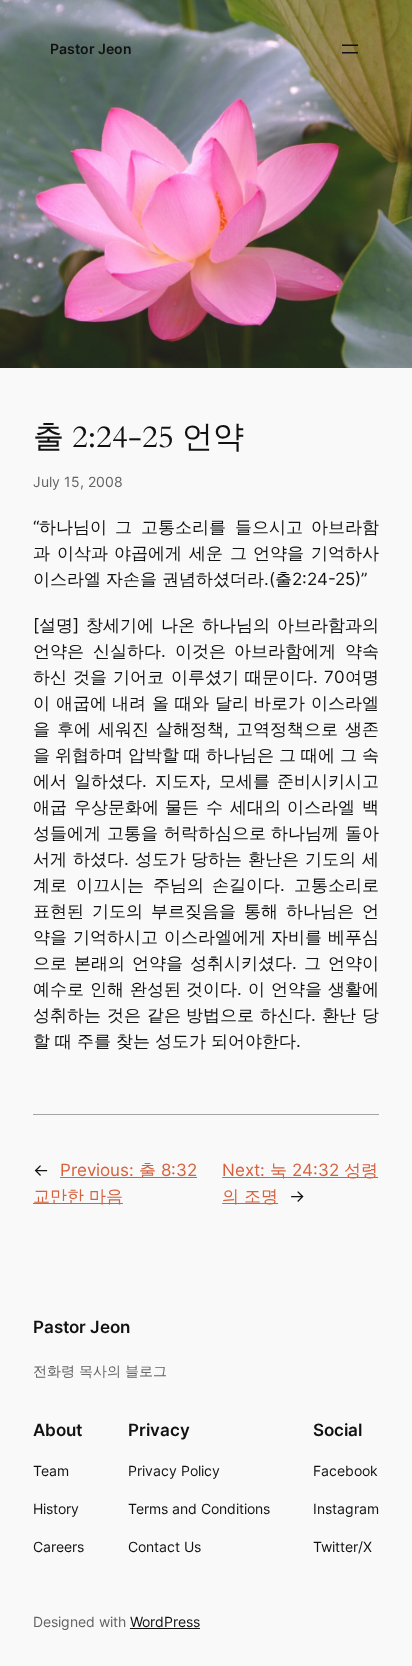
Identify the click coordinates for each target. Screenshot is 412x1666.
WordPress (165, 1621)
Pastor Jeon (91, 48)
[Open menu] (350, 49)
